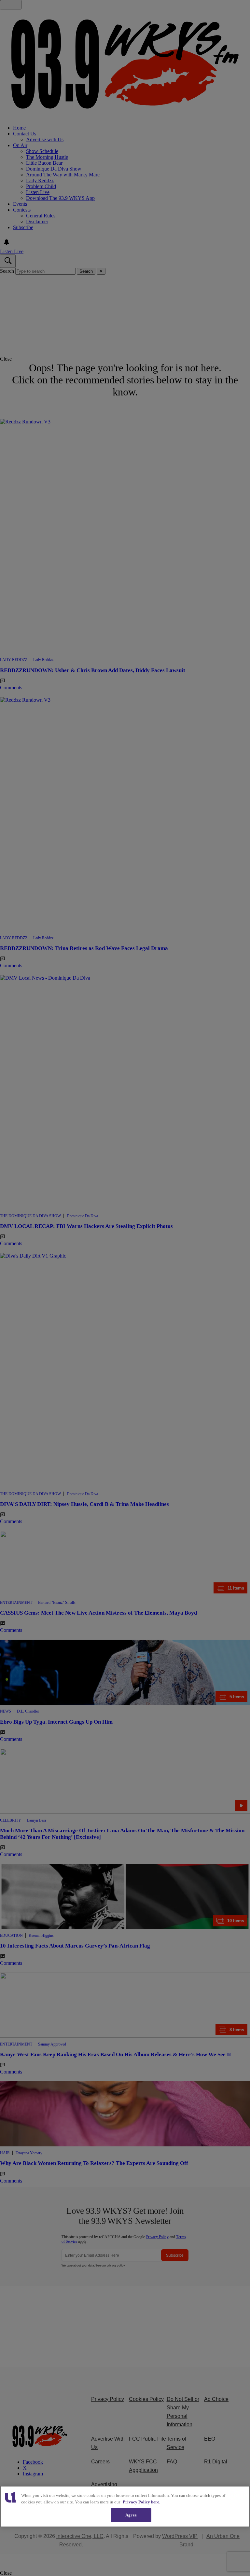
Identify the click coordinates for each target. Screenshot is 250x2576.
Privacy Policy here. (141, 2502)
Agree (131, 2515)
